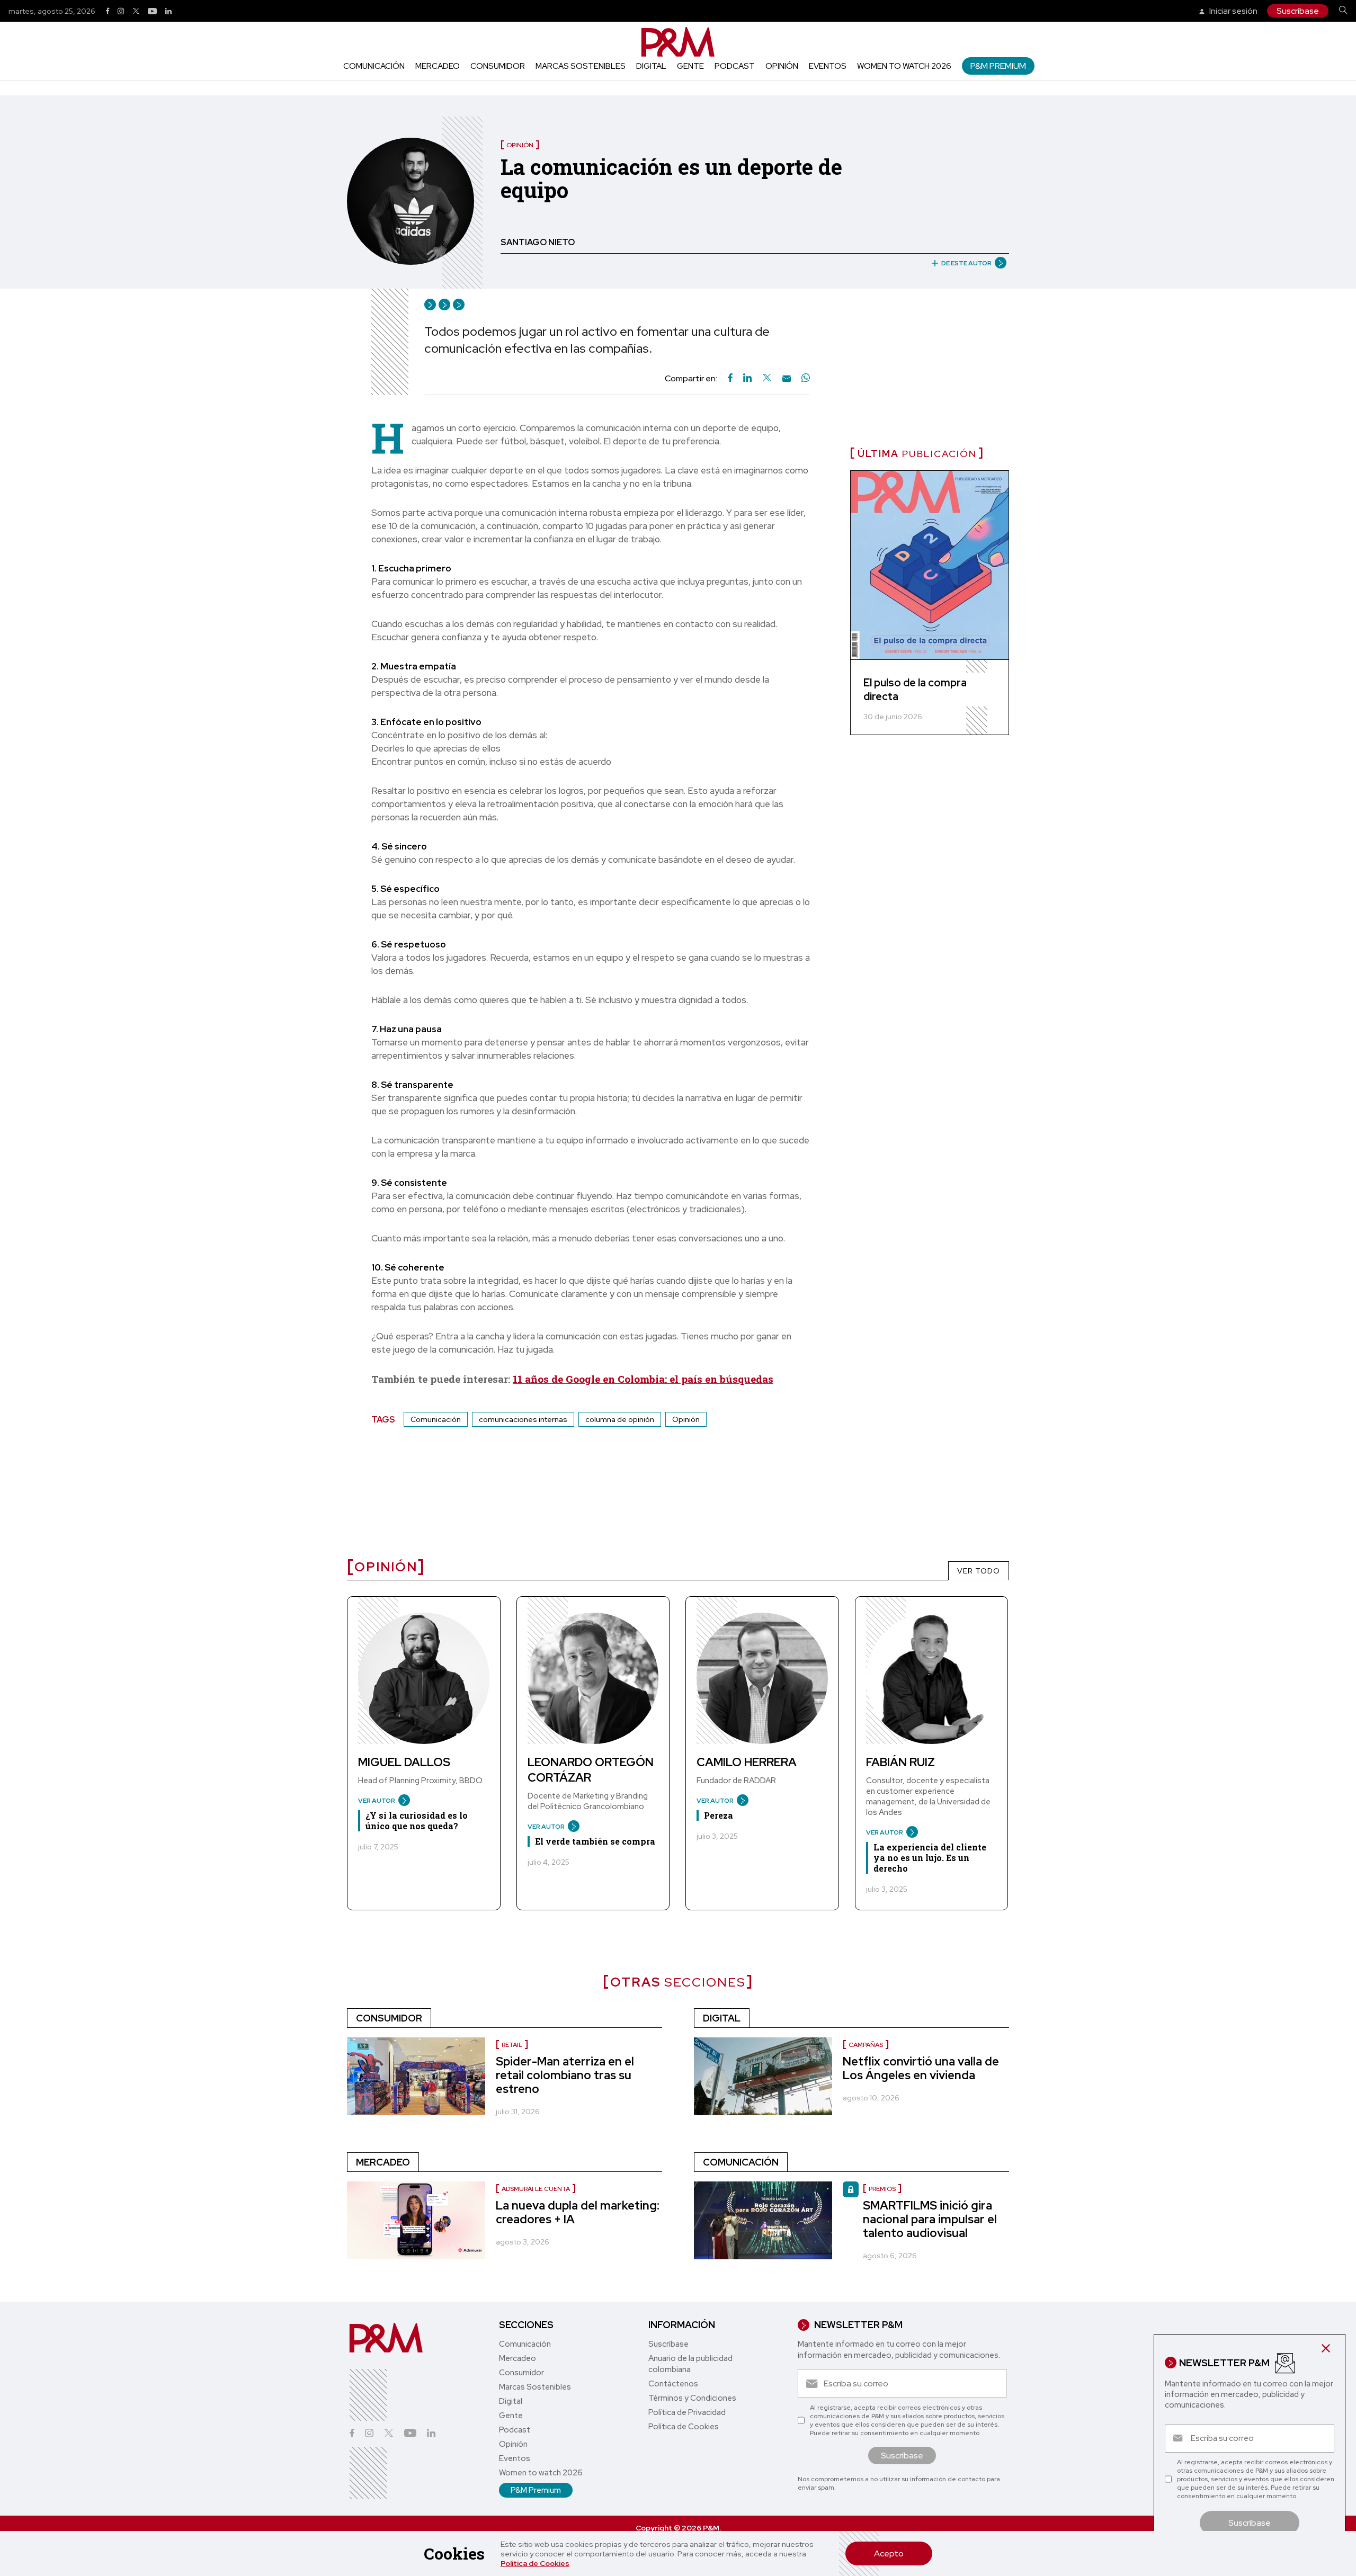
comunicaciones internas (523, 1419)
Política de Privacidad (687, 2412)
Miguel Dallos (404, 1762)
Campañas (866, 2045)
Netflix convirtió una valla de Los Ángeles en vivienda (921, 2068)
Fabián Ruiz (900, 1762)
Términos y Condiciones (692, 2398)
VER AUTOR (377, 1801)
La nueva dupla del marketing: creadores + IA (578, 2212)
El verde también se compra (595, 1841)
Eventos (828, 66)
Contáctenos (673, 2384)
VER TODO (979, 1571)
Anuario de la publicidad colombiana (690, 2364)
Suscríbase (1298, 11)
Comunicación (374, 66)
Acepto (889, 2553)
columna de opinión (620, 1419)
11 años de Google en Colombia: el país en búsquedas (643, 1379)
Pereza (719, 1815)
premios (882, 2189)
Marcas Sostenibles (581, 66)
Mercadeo (438, 66)
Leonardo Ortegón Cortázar (591, 1770)
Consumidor (498, 66)
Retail (512, 2045)
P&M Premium (998, 66)
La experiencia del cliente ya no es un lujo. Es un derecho (930, 1858)
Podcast (735, 66)
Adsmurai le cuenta (536, 2189)
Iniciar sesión (1233, 11)
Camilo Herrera (747, 1762)
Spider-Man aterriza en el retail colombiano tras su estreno (565, 2075)
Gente (690, 66)
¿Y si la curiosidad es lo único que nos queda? (417, 1821)
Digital (651, 66)
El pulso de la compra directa (915, 690)
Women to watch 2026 (904, 66)
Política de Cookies (535, 2563)
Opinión (782, 66)
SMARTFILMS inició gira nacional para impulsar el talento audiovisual (930, 2219)
